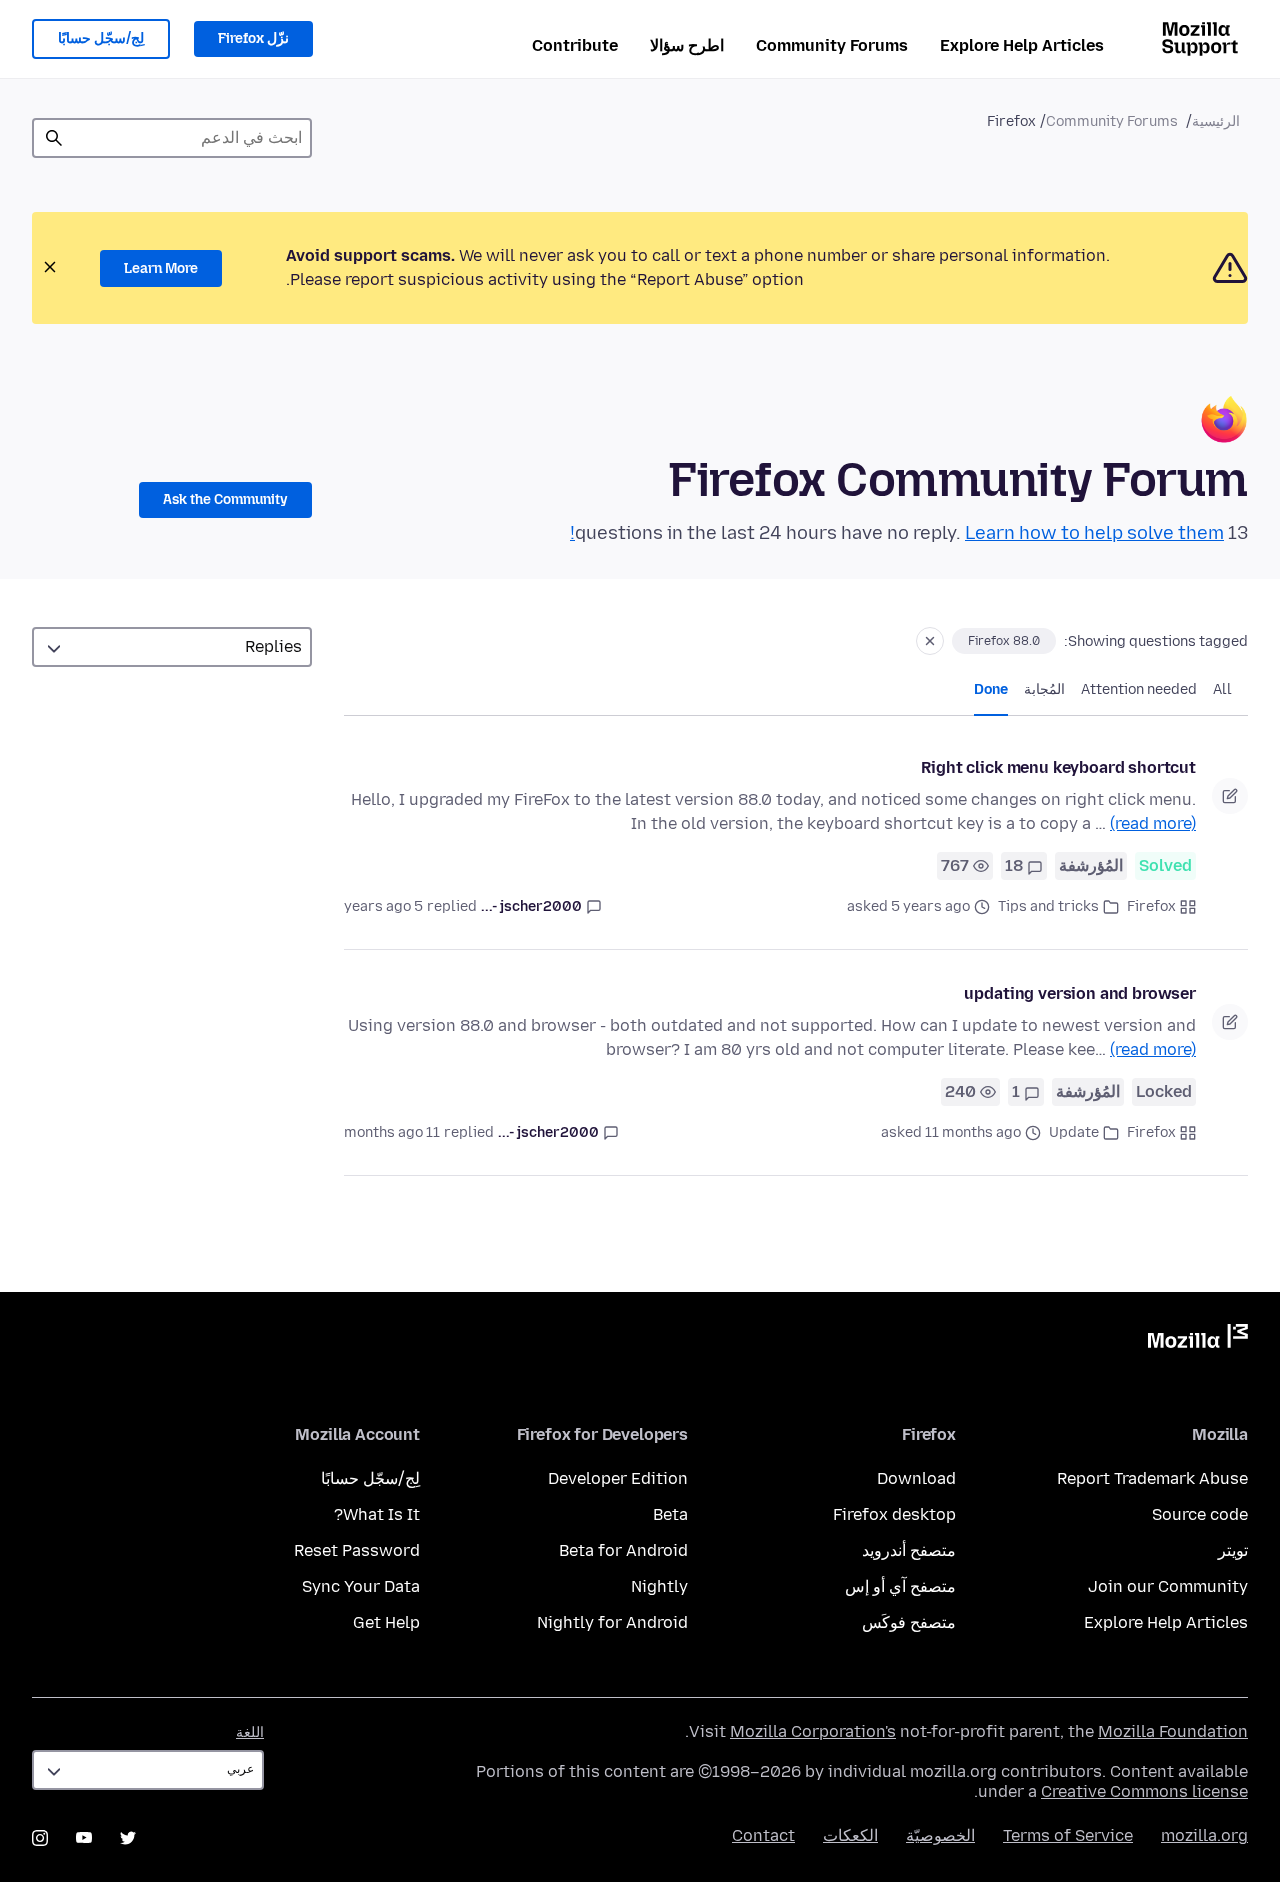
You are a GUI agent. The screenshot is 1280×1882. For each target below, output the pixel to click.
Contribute (575, 45)
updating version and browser (1080, 993)
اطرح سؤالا (687, 45)
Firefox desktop (894, 1514)
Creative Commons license (1144, 1791)
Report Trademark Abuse (1152, 1478)
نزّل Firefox (253, 38)
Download (916, 1478)
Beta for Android (623, 1550)
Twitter (128, 1838)
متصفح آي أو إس (900, 1586)
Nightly (659, 1586)
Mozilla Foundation (1173, 1731)
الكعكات (850, 1835)
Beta (670, 1514)
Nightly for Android (612, 1622)
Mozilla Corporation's (813, 1731)
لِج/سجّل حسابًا (101, 38)
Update (1074, 1132)
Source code (1200, 1514)
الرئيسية (1216, 121)
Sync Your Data (361, 1586)
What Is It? (377, 1514)
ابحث (54, 138)
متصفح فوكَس (909, 1622)
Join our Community (1168, 1586)
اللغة (250, 1732)
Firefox (1151, 906)
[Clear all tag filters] (930, 641)
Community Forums (832, 45)
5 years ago (383, 906)
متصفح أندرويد (909, 1550)
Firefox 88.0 (1004, 641)
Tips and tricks (1048, 906)
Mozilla (1198, 1340)
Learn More (161, 268)
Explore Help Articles (1022, 45)
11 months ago (392, 1132)
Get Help (386, 1622)
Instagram (40, 1838)
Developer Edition (618, 1478)
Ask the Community (225, 499)
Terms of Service (1068, 1835)
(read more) (1153, 823)
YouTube (84, 1838)
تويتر (1233, 1550)
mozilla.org (1204, 1835)
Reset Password (357, 1550)
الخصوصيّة (940, 1835)
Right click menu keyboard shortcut (1058, 767)
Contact (763, 1835)
